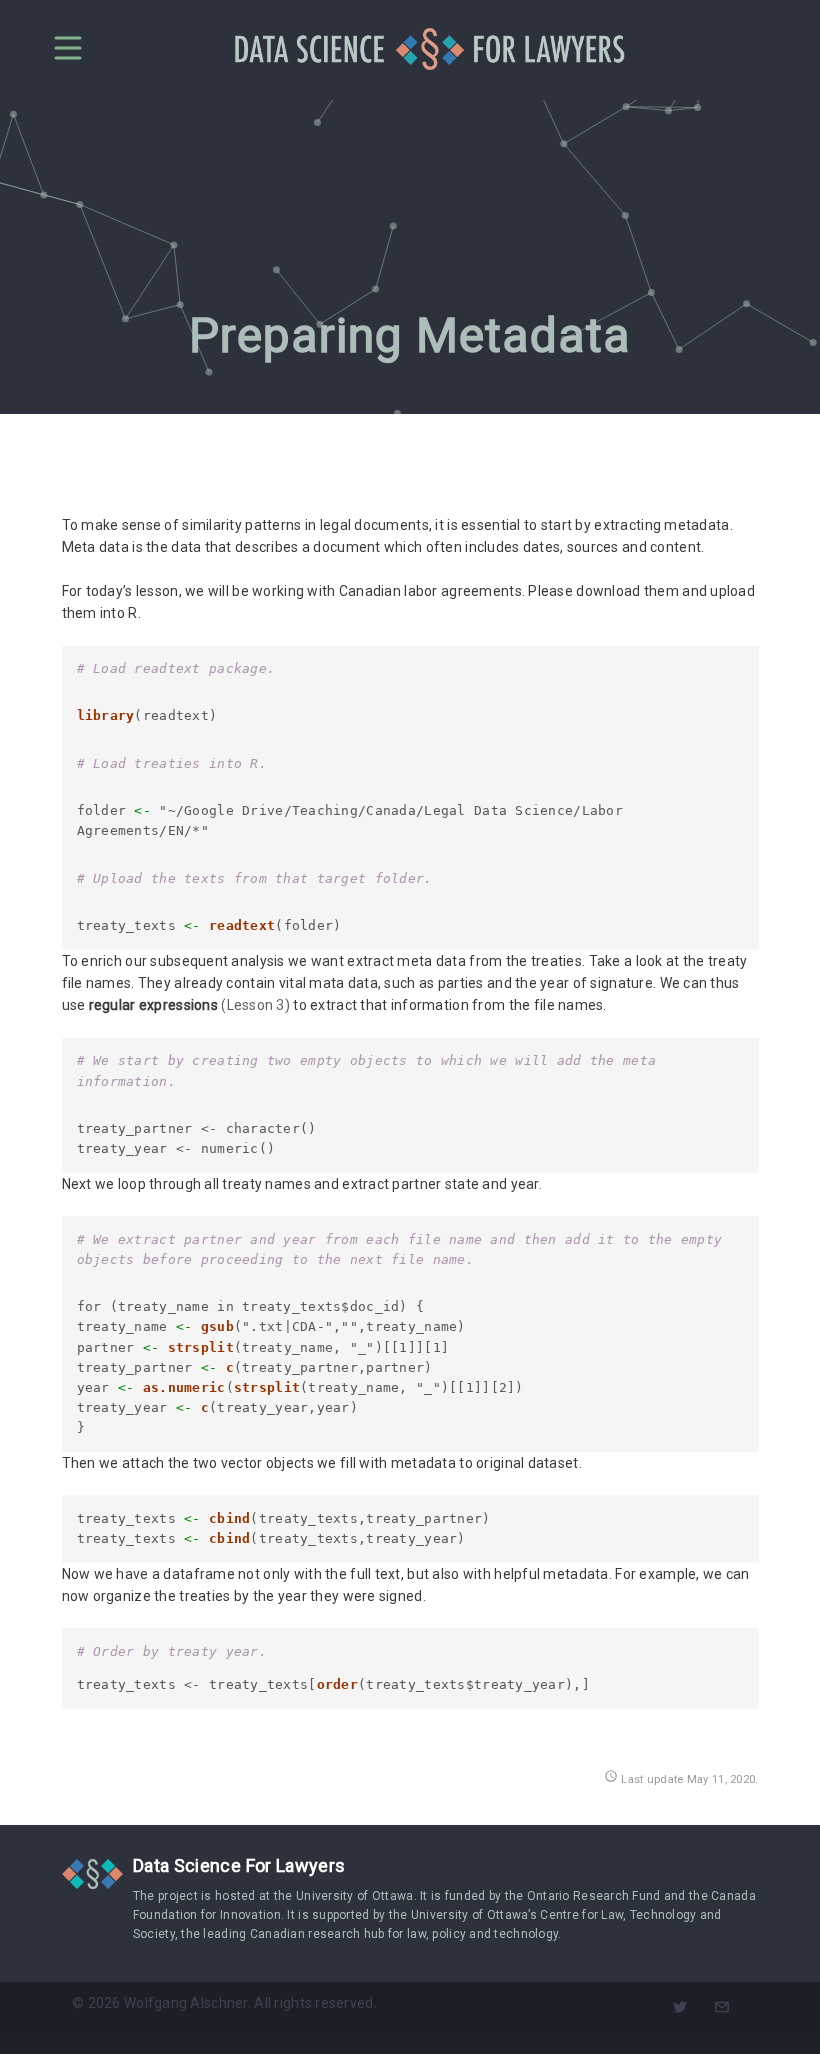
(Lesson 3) (255, 1005)
